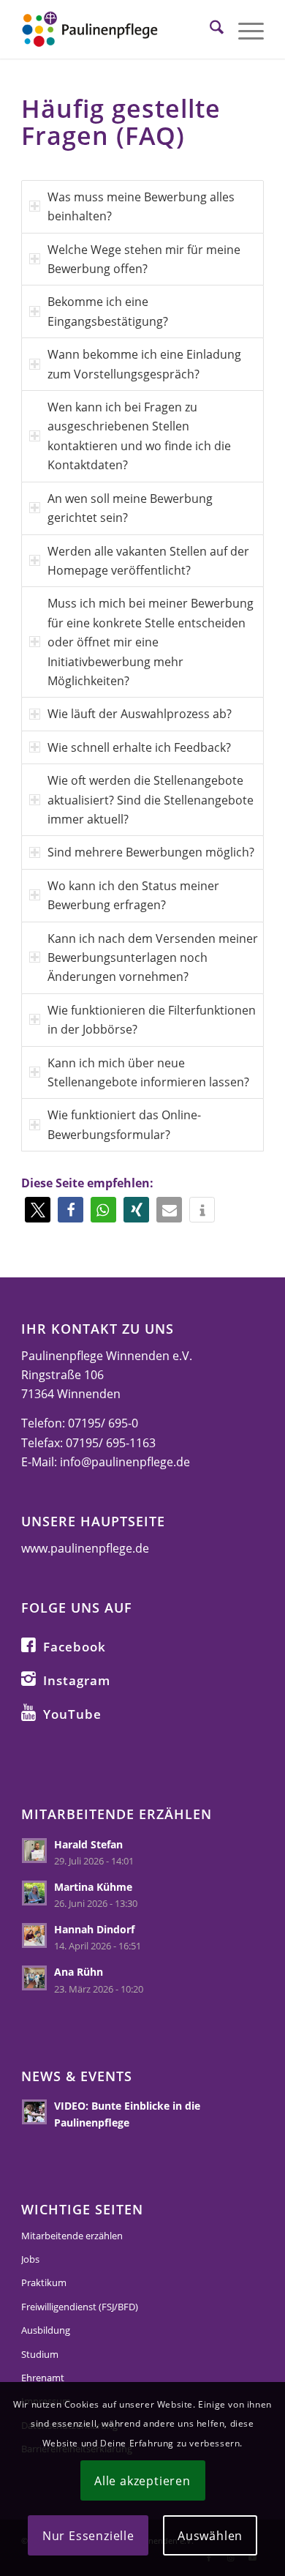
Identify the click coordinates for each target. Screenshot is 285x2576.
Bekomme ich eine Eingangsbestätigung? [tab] (108, 311)
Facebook (75, 1647)
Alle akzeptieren (142, 2481)
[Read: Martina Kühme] (34, 1893)
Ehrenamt (43, 2378)
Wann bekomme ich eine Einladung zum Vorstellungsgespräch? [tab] (144, 364)
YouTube (72, 1714)
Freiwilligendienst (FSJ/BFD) (80, 2307)
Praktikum (44, 2282)
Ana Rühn (79, 1972)
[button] (38, 1210)
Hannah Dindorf (94, 1929)
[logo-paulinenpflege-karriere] (118, 29)
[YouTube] (28, 1711)
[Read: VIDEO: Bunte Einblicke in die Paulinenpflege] (34, 2112)
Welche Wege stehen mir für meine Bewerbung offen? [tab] (144, 259)
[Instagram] (28, 1678)
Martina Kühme (93, 1887)
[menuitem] (209, 29)
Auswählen (210, 2536)
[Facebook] (28, 1644)
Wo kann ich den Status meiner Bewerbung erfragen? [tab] (133, 895)
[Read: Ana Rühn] (34, 1978)
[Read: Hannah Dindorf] (34, 1935)
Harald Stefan (88, 1844)
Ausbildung (46, 2330)
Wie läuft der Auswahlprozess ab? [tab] (140, 714)
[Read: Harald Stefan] (34, 1851)
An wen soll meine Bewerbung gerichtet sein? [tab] (130, 508)
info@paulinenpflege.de (125, 1462)
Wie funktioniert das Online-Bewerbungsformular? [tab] (124, 1124)
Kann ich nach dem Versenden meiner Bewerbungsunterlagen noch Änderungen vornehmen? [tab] (153, 958)
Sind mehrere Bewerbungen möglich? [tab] (151, 852)
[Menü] (244, 29)
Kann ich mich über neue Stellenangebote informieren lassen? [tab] (148, 1072)
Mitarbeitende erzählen (72, 2236)
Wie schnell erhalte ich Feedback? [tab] (139, 747)
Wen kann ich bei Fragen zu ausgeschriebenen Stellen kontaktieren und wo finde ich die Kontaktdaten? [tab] (139, 436)
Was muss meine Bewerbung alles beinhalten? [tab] (141, 206)
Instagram (77, 1680)
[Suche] (209, 29)
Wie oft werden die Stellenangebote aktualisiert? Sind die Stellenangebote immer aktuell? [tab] (151, 800)
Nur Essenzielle (88, 2536)
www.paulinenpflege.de (85, 1548)
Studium (40, 2354)
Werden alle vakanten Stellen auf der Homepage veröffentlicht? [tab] (148, 561)
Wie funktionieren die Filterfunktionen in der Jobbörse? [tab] (152, 1020)
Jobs (30, 2259)
